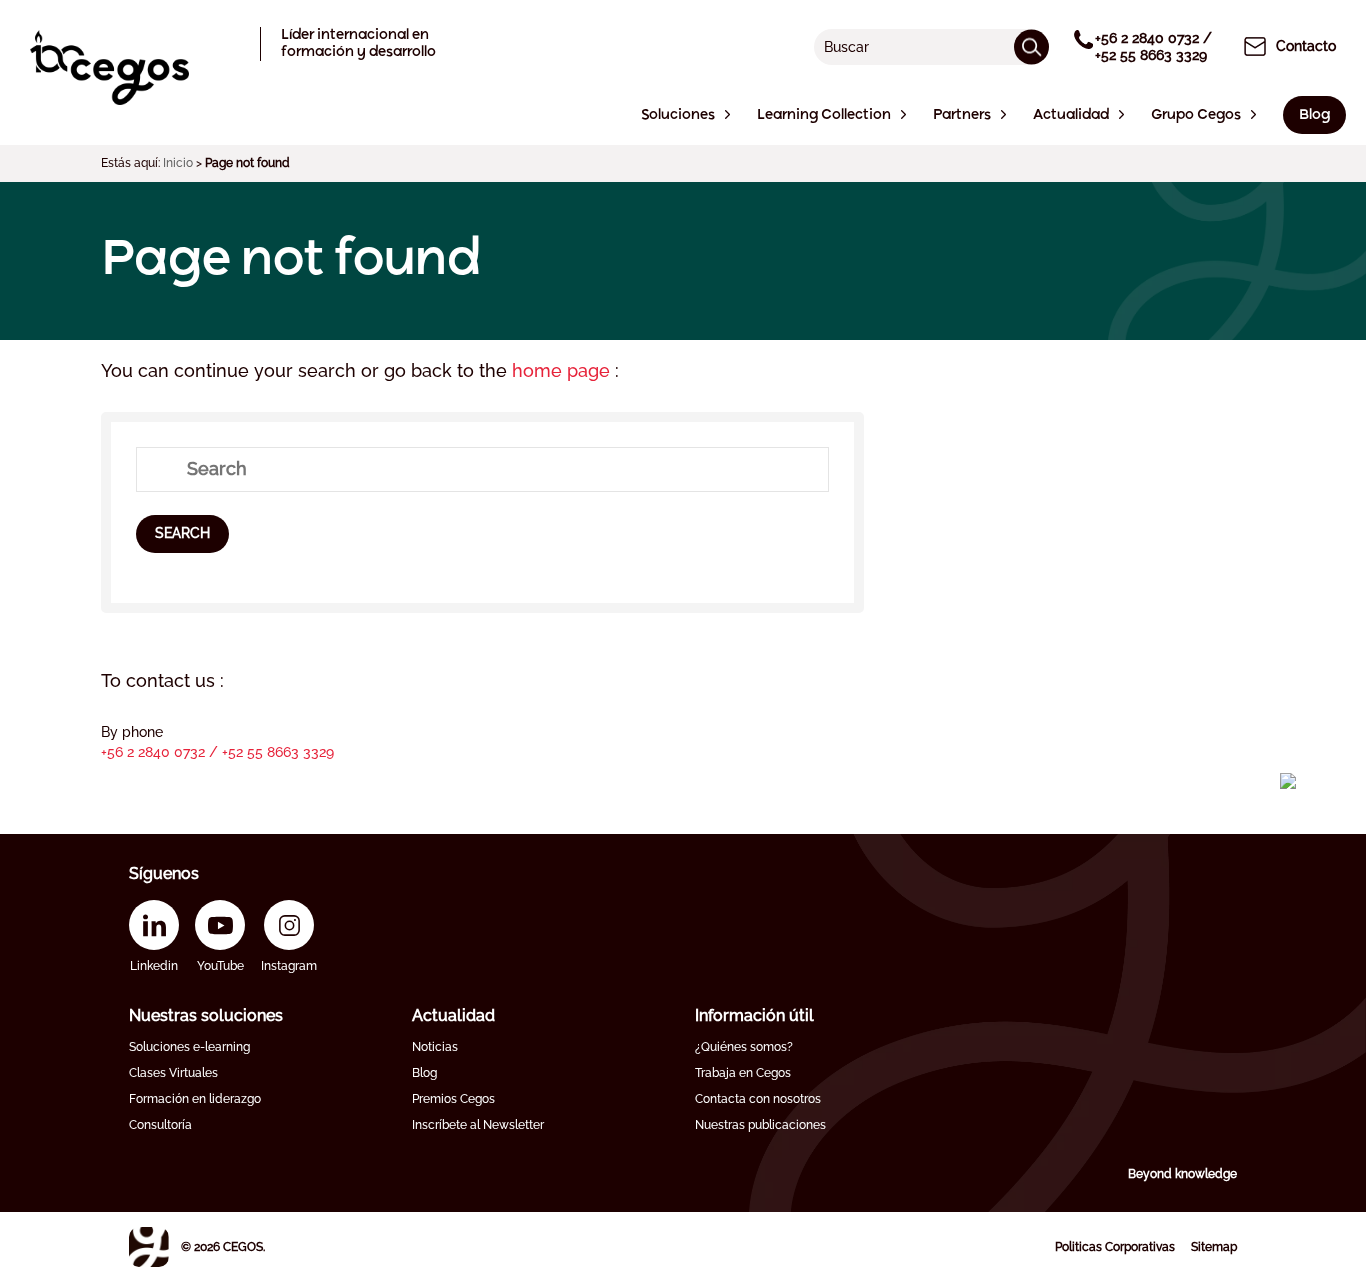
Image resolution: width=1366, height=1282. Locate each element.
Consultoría (160, 1125)
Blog (424, 1073)
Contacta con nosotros (758, 1099)
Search (182, 533)
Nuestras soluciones (206, 1015)
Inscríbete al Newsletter (478, 1125)
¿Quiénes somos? (744, 1047)
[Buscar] (1031, 46)
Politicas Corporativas (1115, 1247)
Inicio (178, 163)
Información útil (754, 1015)
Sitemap (1214, 1247)
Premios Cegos (453, 1099)
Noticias (435, 1047)
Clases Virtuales (173, 1073)
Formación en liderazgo (195, 1099)
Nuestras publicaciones (760, 1125)
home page (563, 370)
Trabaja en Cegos (743, 1073)
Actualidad (453, 1015)
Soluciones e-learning (189, 1047)
